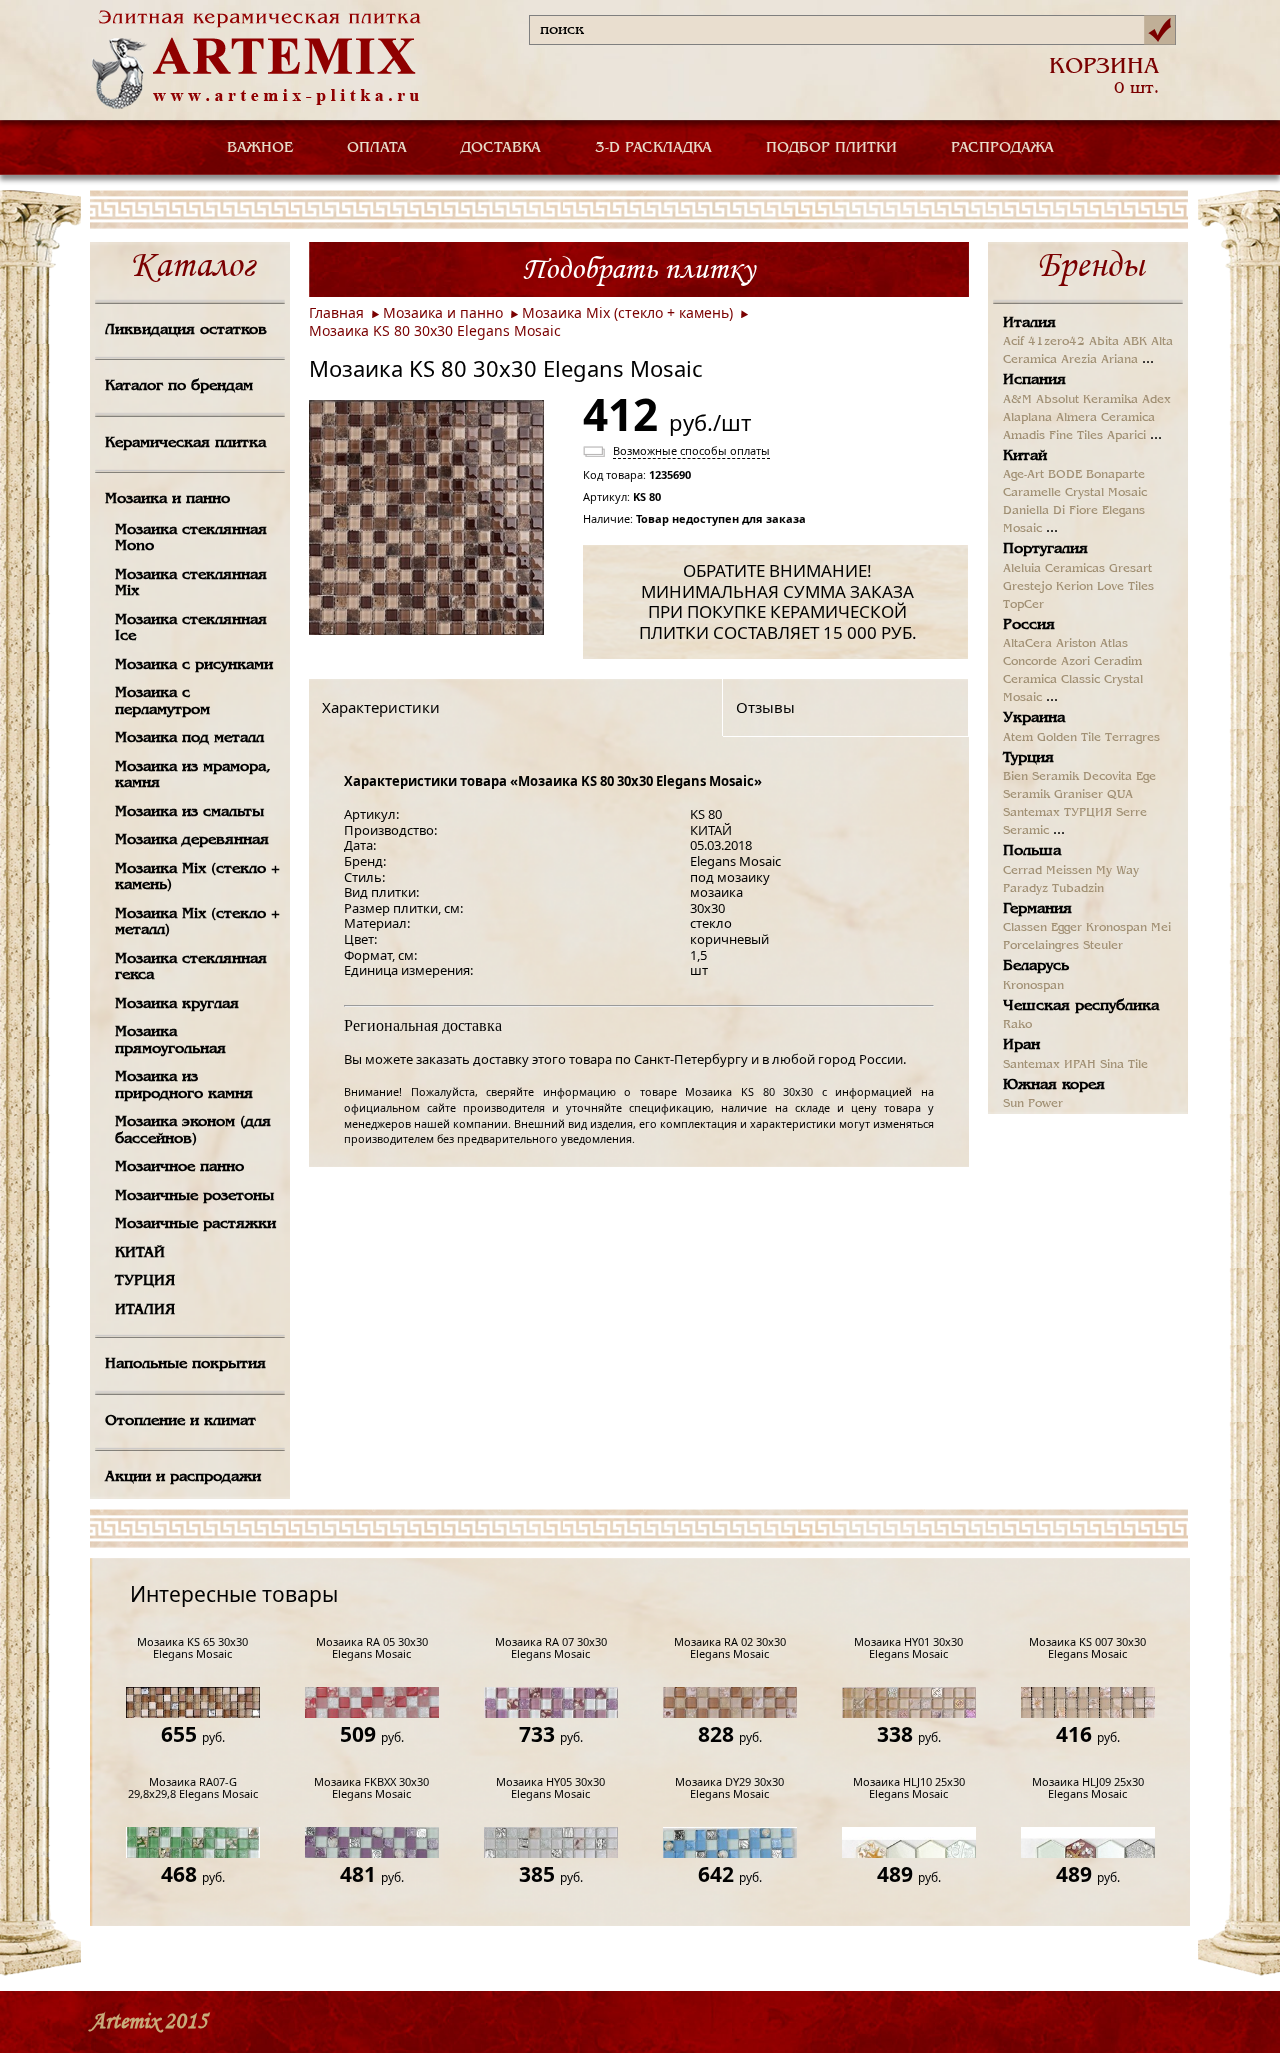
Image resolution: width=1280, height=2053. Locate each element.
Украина (1034, 718)
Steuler (1103, 946)
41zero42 (1056, 342)
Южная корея (1054, 1085)
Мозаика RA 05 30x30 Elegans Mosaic (372, 1648)
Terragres (1132, 738)
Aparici (1126, 436)
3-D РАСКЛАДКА (653, 148)
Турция (1028, 758)
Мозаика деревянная (192, 840)
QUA (1120, 795)
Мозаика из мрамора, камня (193, 775)
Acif (1013, 342)
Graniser (1078, 795)
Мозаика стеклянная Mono (191, 538)
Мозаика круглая (177, 1004)
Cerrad (1022, 871)
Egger (1066, 928)
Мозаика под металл (189, 738)
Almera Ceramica (1105, 418)
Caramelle (1032, 493)
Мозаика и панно (167, 499)
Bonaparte (1115, 475)
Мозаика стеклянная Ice (191, 628)
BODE (1065, 475)
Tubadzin (1078, 889)
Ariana (1119, 360)
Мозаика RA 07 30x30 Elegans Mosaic (551, 1648)
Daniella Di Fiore (1050, 511)
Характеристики (381, 707)
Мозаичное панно (179, 1167)
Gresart (1130, 569)
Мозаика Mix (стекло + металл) (197, 922)
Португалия (1045, 549)
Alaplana (1027, 418)
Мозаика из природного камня (184, 1085)
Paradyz (1025, 889)
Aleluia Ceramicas (1054, 569)
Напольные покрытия (185, 1364)
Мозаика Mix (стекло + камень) (197, 877)
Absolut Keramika (1087, 400)
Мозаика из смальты (189, 812)
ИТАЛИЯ (145, 1310)
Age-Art (1023, 475)
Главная (336, 312)
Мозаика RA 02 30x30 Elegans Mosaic (730, 1648)
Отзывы (765, 707)
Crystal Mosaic (1106, 493)
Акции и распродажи (183, 1477)
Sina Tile (1124, 1065)
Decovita (1107, 777)
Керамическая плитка (185, 443)
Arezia (1079, 360)
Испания (1034, 380)
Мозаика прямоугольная (170, 1040)
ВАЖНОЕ (260, 148)
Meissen (1069, 871)
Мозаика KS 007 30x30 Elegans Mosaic (1087, 1648)
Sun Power (1033, 1104)
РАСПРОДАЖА (1002, 148)
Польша (1032, 851)
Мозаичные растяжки (195, 1224)
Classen (1025, 928)
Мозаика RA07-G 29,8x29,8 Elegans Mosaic (193, 1788)
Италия (1029, 323)
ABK (1135, 342)
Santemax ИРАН (1049, 1065)
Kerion (1074, 587)
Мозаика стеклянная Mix (191, 583)
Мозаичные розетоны (194, 1196)
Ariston (1076, 644)
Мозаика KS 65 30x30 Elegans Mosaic (192, 1648)
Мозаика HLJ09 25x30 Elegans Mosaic (1088, 1788)
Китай (1025, 456)
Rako (1017, 1025)
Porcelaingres (1041, 946)
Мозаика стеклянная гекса (191, 967)
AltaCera (1027, 644)
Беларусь (1036, 966)
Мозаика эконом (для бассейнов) (193, 1130)
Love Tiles (1125, 587)
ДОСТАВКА (501, 148)
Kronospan (1116, 928)
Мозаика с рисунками (194, 665)
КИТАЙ (140, 1253)
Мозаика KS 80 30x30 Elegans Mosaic (435, 330)
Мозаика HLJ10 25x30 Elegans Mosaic (909, 1788)
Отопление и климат (180, 1421)
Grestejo (1027, 587)
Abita (1104, 342)
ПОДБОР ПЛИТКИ (831, 148)
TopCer (1023, 605)
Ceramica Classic (1051, 680)
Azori (1075, 662)
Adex (1156, 400)
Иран (1021, 1045)
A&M (1017, 400)
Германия (1037, 909)
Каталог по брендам (179, 386)
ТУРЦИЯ (145, 1281)
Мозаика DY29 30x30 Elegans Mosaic (729, 1788)
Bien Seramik (1041, 777)
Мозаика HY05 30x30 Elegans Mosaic (550, 1788)
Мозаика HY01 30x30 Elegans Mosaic (908, 1648)
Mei (1161, 928)
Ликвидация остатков (186, 330)
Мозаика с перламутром (162, 701)
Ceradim (1118, 662)
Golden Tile (1069, 738)
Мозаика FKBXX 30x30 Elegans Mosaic (371, 1788)
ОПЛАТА (377, 148)
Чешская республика (1081, 1006)
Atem (1018, 738)
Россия (1029, 625)
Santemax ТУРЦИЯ (1057, 813)
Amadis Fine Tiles (1053, 436)
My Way (1117, 871)
